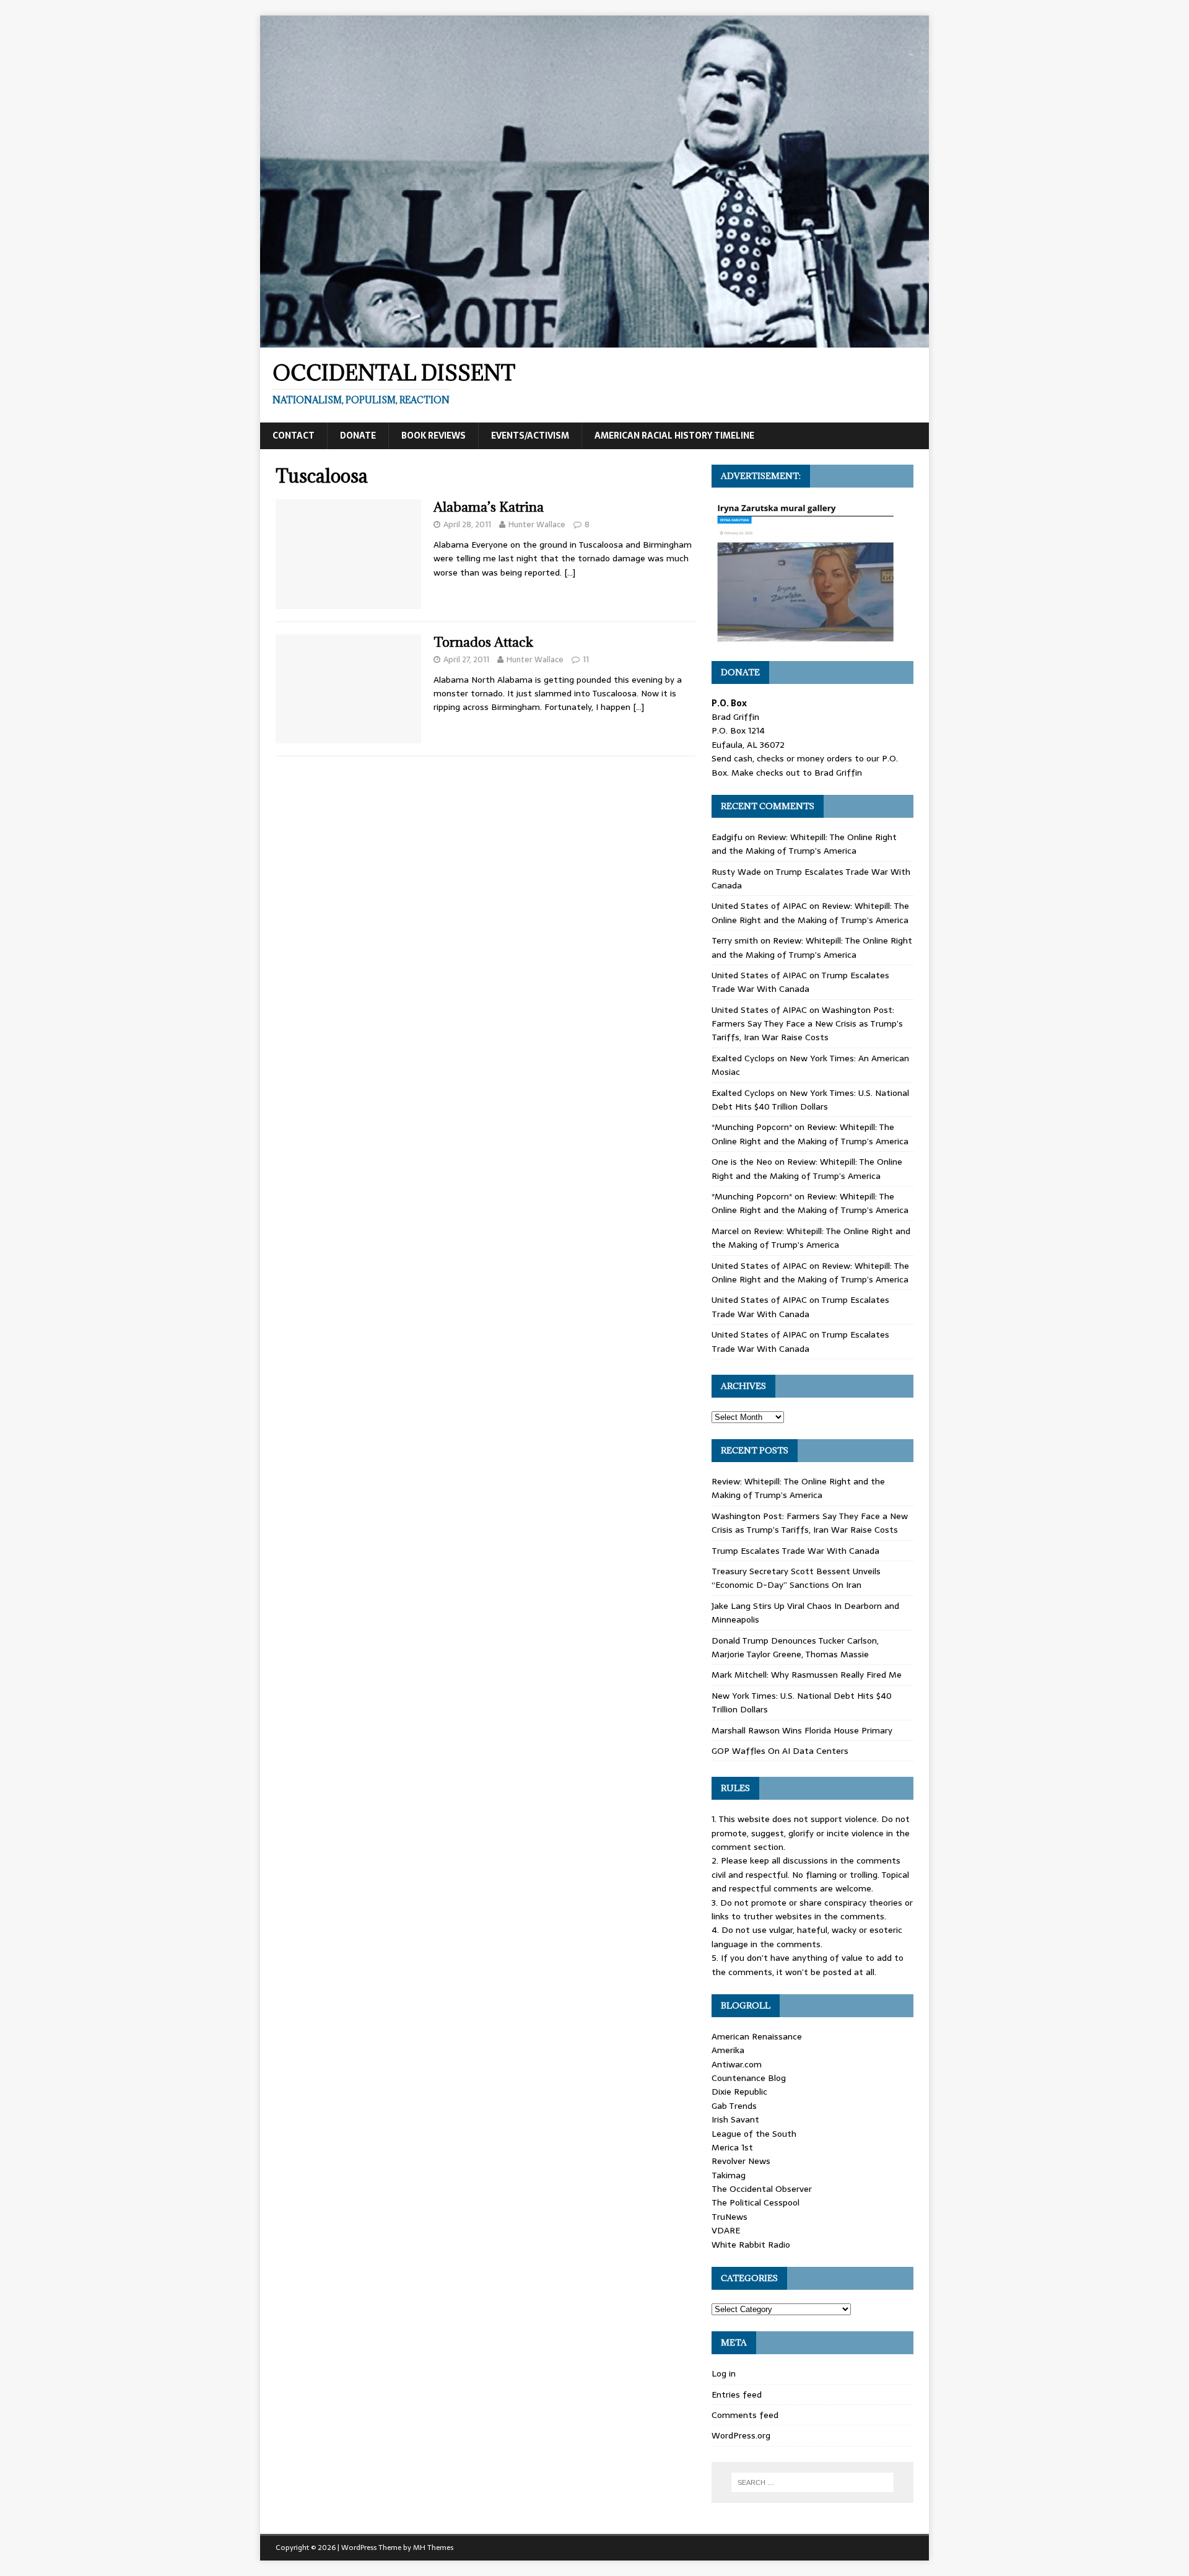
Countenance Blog (749, 2078)
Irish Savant (735, 2119)
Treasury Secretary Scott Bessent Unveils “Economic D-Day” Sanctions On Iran (796, 1578)
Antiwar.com (737, 2064)
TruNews (730, 2217)
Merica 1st (732, 2147)
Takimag (729, 2175)
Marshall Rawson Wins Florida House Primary (802, 1730)
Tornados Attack (483, 642)
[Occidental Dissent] (594, 341)
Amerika (728, 2050)
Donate (358, 436)
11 (586, 659)
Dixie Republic (739, 2092)
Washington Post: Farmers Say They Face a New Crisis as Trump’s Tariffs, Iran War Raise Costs (807, 1024)
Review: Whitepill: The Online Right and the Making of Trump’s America (804, 844)
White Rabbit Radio (751, 2245)
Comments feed (745, 2415)
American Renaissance (757, 2036)
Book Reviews (433, 436)
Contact (294, 436)
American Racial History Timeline (674, 436)
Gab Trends (734, 2106)
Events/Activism (530, 436)
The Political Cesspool (756, 2202)
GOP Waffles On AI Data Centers (780, 1751)
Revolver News (741, 2161)
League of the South (754, 2134)
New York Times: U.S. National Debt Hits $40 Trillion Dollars (810, 1100)
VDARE (726, 2230)
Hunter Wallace (537, 524)
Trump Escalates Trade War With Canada (800, 982)
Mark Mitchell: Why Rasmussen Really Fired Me (807, 1675)
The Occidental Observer (762, 2189)
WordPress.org (741, 2435)
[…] (570, 572)
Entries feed (737, 2394)
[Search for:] (812, 2482)
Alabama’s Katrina (489, 507)
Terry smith (735, 940)
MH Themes (433, 2548)
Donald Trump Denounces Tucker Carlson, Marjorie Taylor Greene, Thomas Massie (795, 1647)
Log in (724, 2373)
